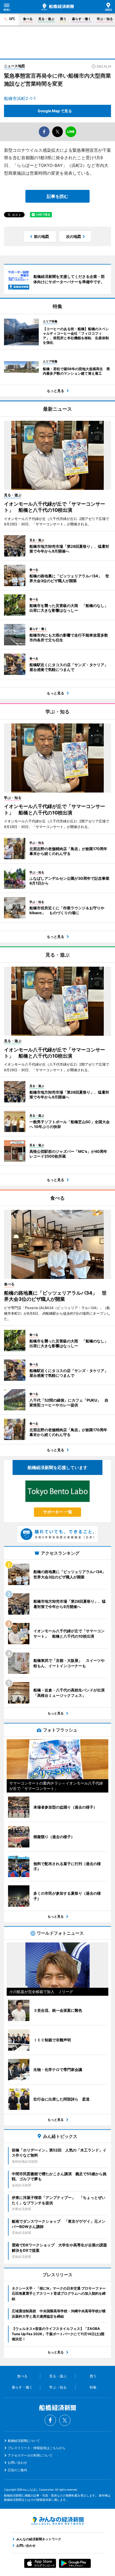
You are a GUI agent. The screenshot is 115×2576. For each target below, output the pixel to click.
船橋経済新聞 (58, 7)
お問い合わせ (17, 2463)
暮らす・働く (82, 19)
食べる (28, 19)
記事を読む (57, 196)
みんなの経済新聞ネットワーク (57, 2521)
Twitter (65, 2420)
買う (63, 19)
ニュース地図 (14, 66)
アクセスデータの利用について (30, 2455)
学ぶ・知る (105, 19)
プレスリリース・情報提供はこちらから (37, 2448)
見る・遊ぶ (46, 19)
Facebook (50, 2420)
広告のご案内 (17, 2470)
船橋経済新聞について (24, 2441)
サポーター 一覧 (58, 1512)
